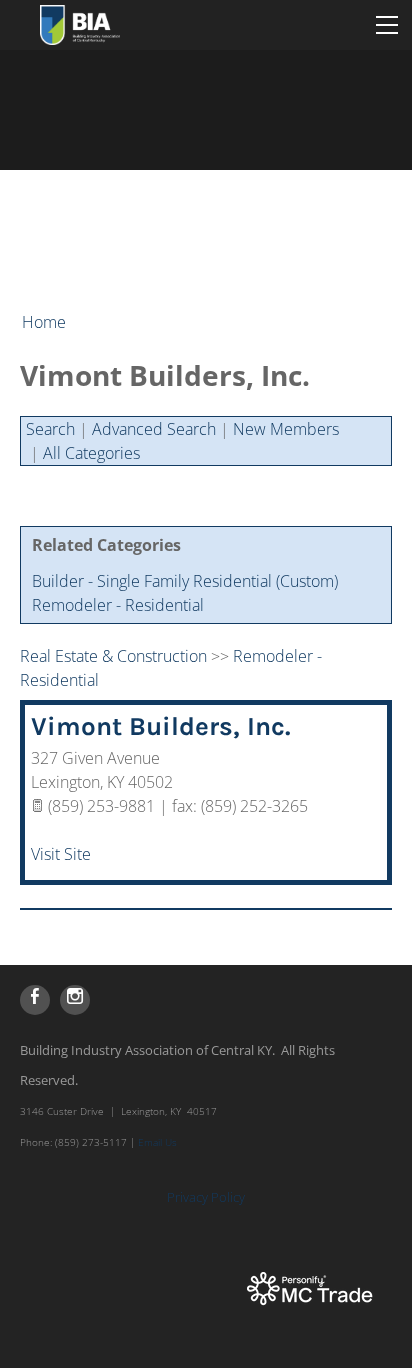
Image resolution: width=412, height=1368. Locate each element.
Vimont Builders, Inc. (161, 726)
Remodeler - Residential (118, 605)
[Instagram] (75, 1000)
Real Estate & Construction (113, 656)
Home (44, 322)
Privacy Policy (206, 1197)
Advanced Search (154, 429)
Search (50, 429)
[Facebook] (35, 1000)
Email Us (157, 1142)
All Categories (91, 453)
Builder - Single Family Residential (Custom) (185, 581)
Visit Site (61, 854)
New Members (286, 429)
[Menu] (387, 25)
